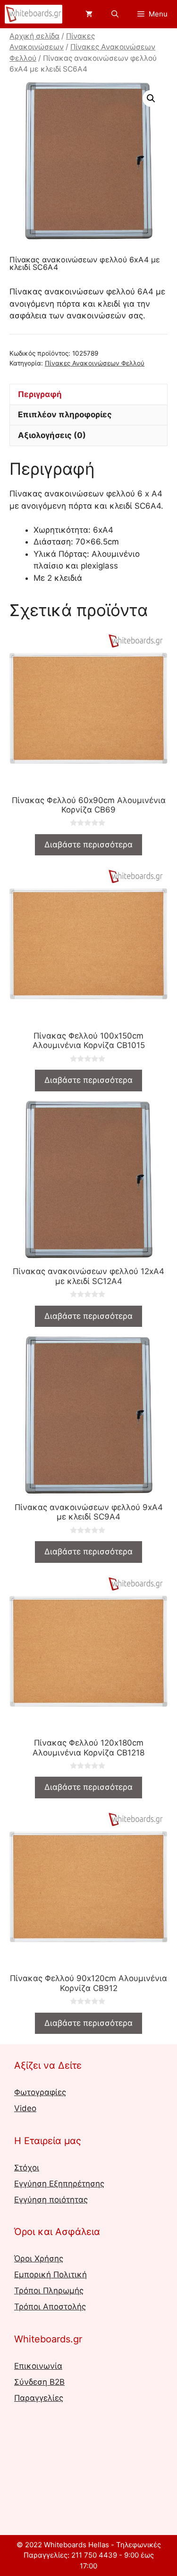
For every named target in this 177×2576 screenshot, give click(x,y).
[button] (151, 98)
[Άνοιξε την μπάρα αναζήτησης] (115, 14)
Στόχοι (27, 2168)
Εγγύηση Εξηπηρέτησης (59, 2184)
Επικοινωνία (38, 2366)
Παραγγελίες (39, 2398)
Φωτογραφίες (40, 2092)
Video (25, 2108)
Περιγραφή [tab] (40, 394)
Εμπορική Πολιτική (51, 2275)
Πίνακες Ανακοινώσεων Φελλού (95, 363)
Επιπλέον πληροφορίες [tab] (65, 414)
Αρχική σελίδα (34, 36)
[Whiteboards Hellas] (34, 14)
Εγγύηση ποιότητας (51, 2200)
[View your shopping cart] (89, 14)
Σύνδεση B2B (39, 2382)
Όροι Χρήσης (39, 2259)
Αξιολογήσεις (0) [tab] (52, 435)
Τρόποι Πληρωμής (49, 2291)
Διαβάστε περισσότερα (88, 845)
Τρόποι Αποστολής (50, 2307)
